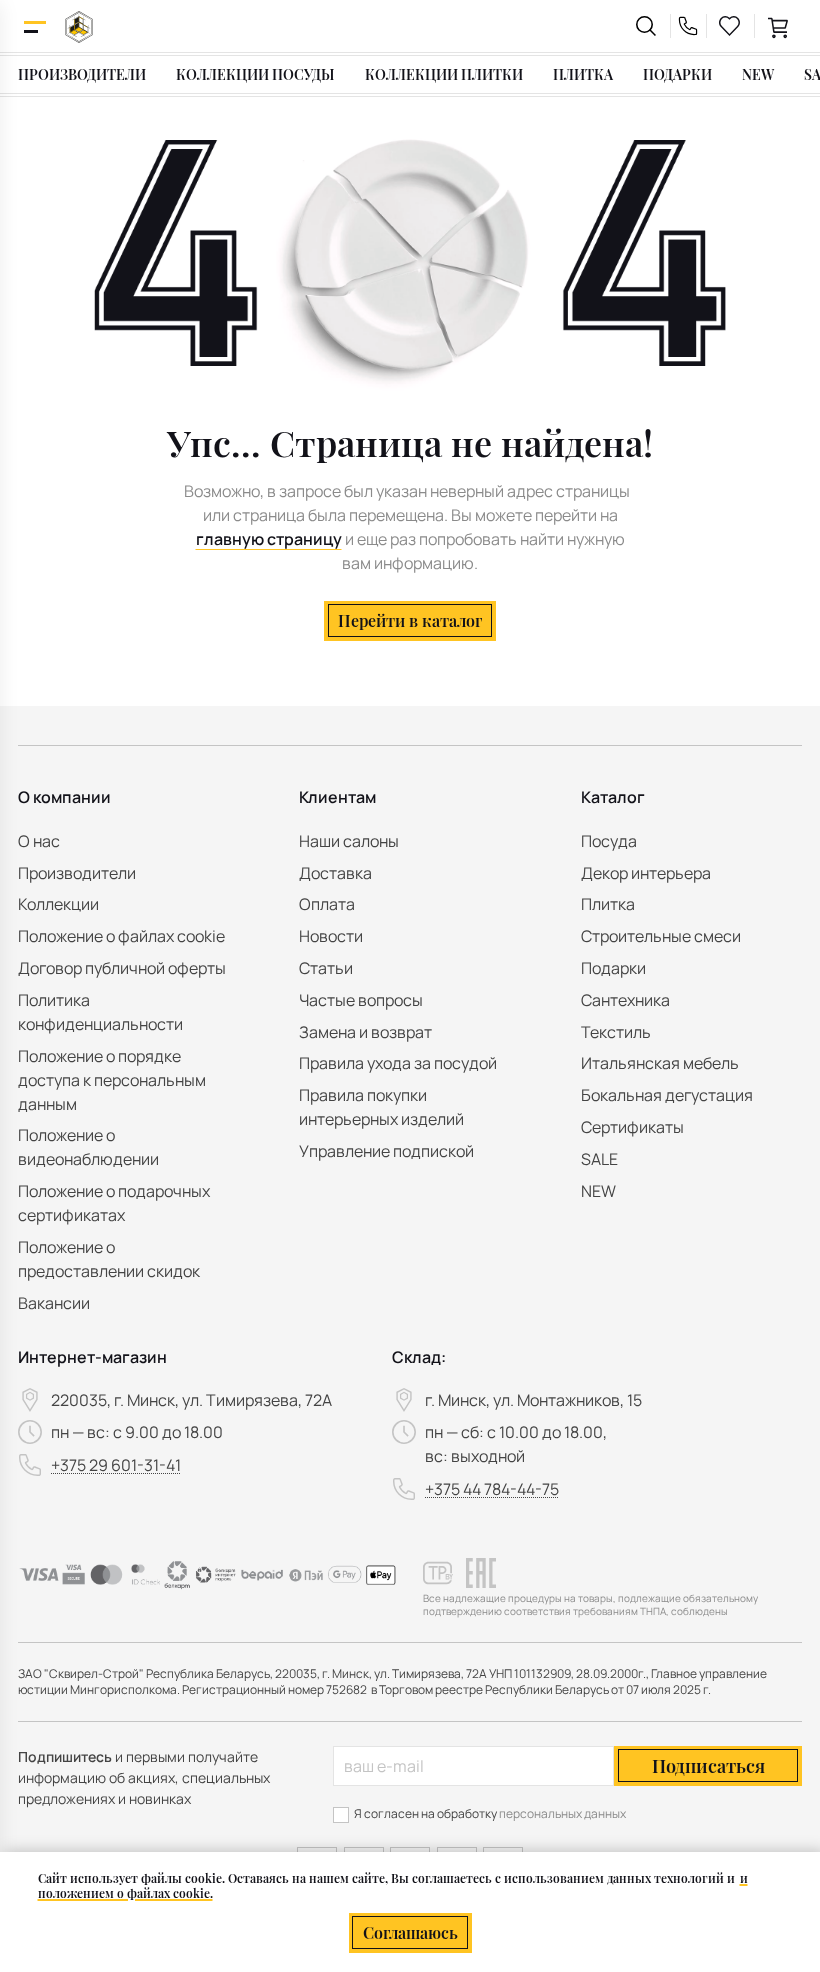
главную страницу (269, 539)
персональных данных (562, 1813)
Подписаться (708, 1766)
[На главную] (79, 26)
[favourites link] (730, 26)
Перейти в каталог (410, 620)
